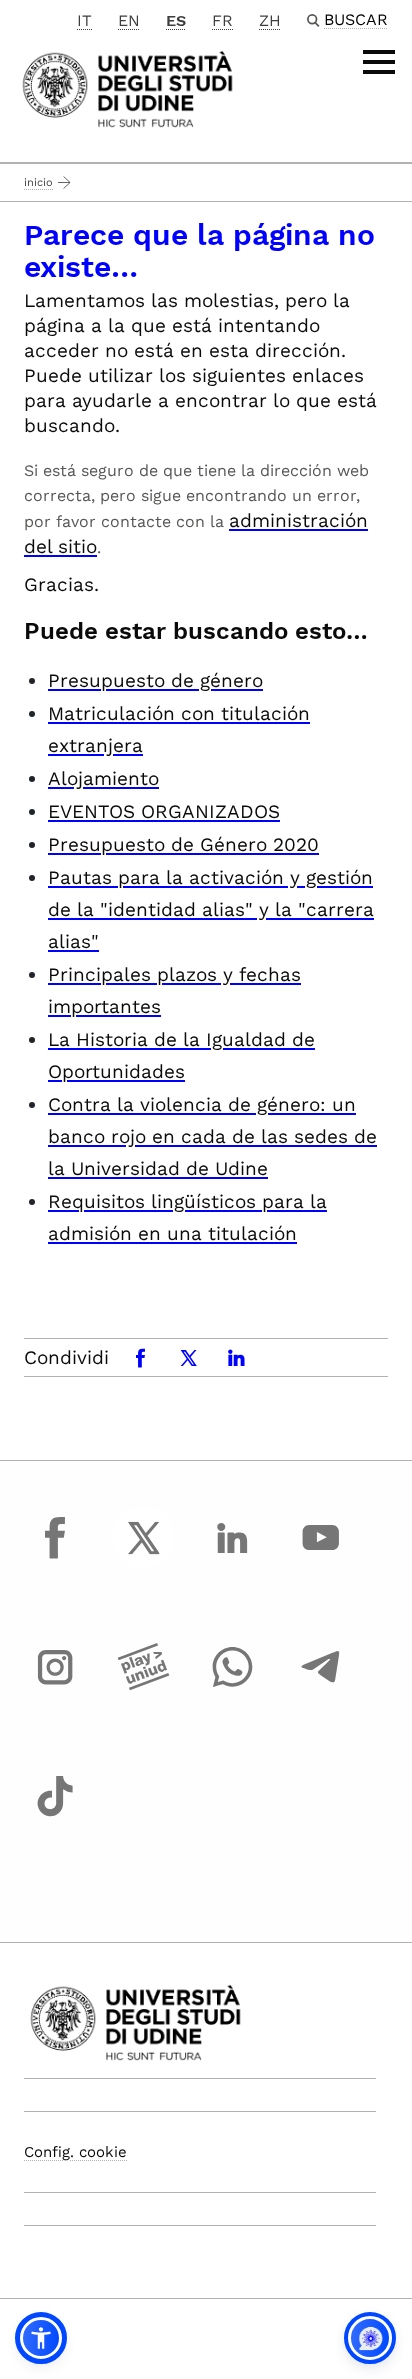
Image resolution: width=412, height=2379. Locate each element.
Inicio (38, 182)
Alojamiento (103, 778)
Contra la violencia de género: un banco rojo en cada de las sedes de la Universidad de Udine (212, 1136)
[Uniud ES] (127, 87)
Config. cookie (75, 2152)
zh (270, 20)
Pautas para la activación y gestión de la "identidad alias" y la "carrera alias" (211, 909)
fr (222, 20)
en (129, 20)
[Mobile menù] (379, 62)
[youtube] (321, 1556)
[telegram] (321, 1686)
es (176, 20)
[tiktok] (55, 1815)
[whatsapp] (232, 1686)
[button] (41, 2338)
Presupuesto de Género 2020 (183, 844)
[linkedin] (232, 1556)
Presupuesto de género (155, 680)
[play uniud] (144, 1686)
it (84, 20)
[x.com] (144, 1556)
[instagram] (55, 1686)
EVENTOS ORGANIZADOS (164, 811)
